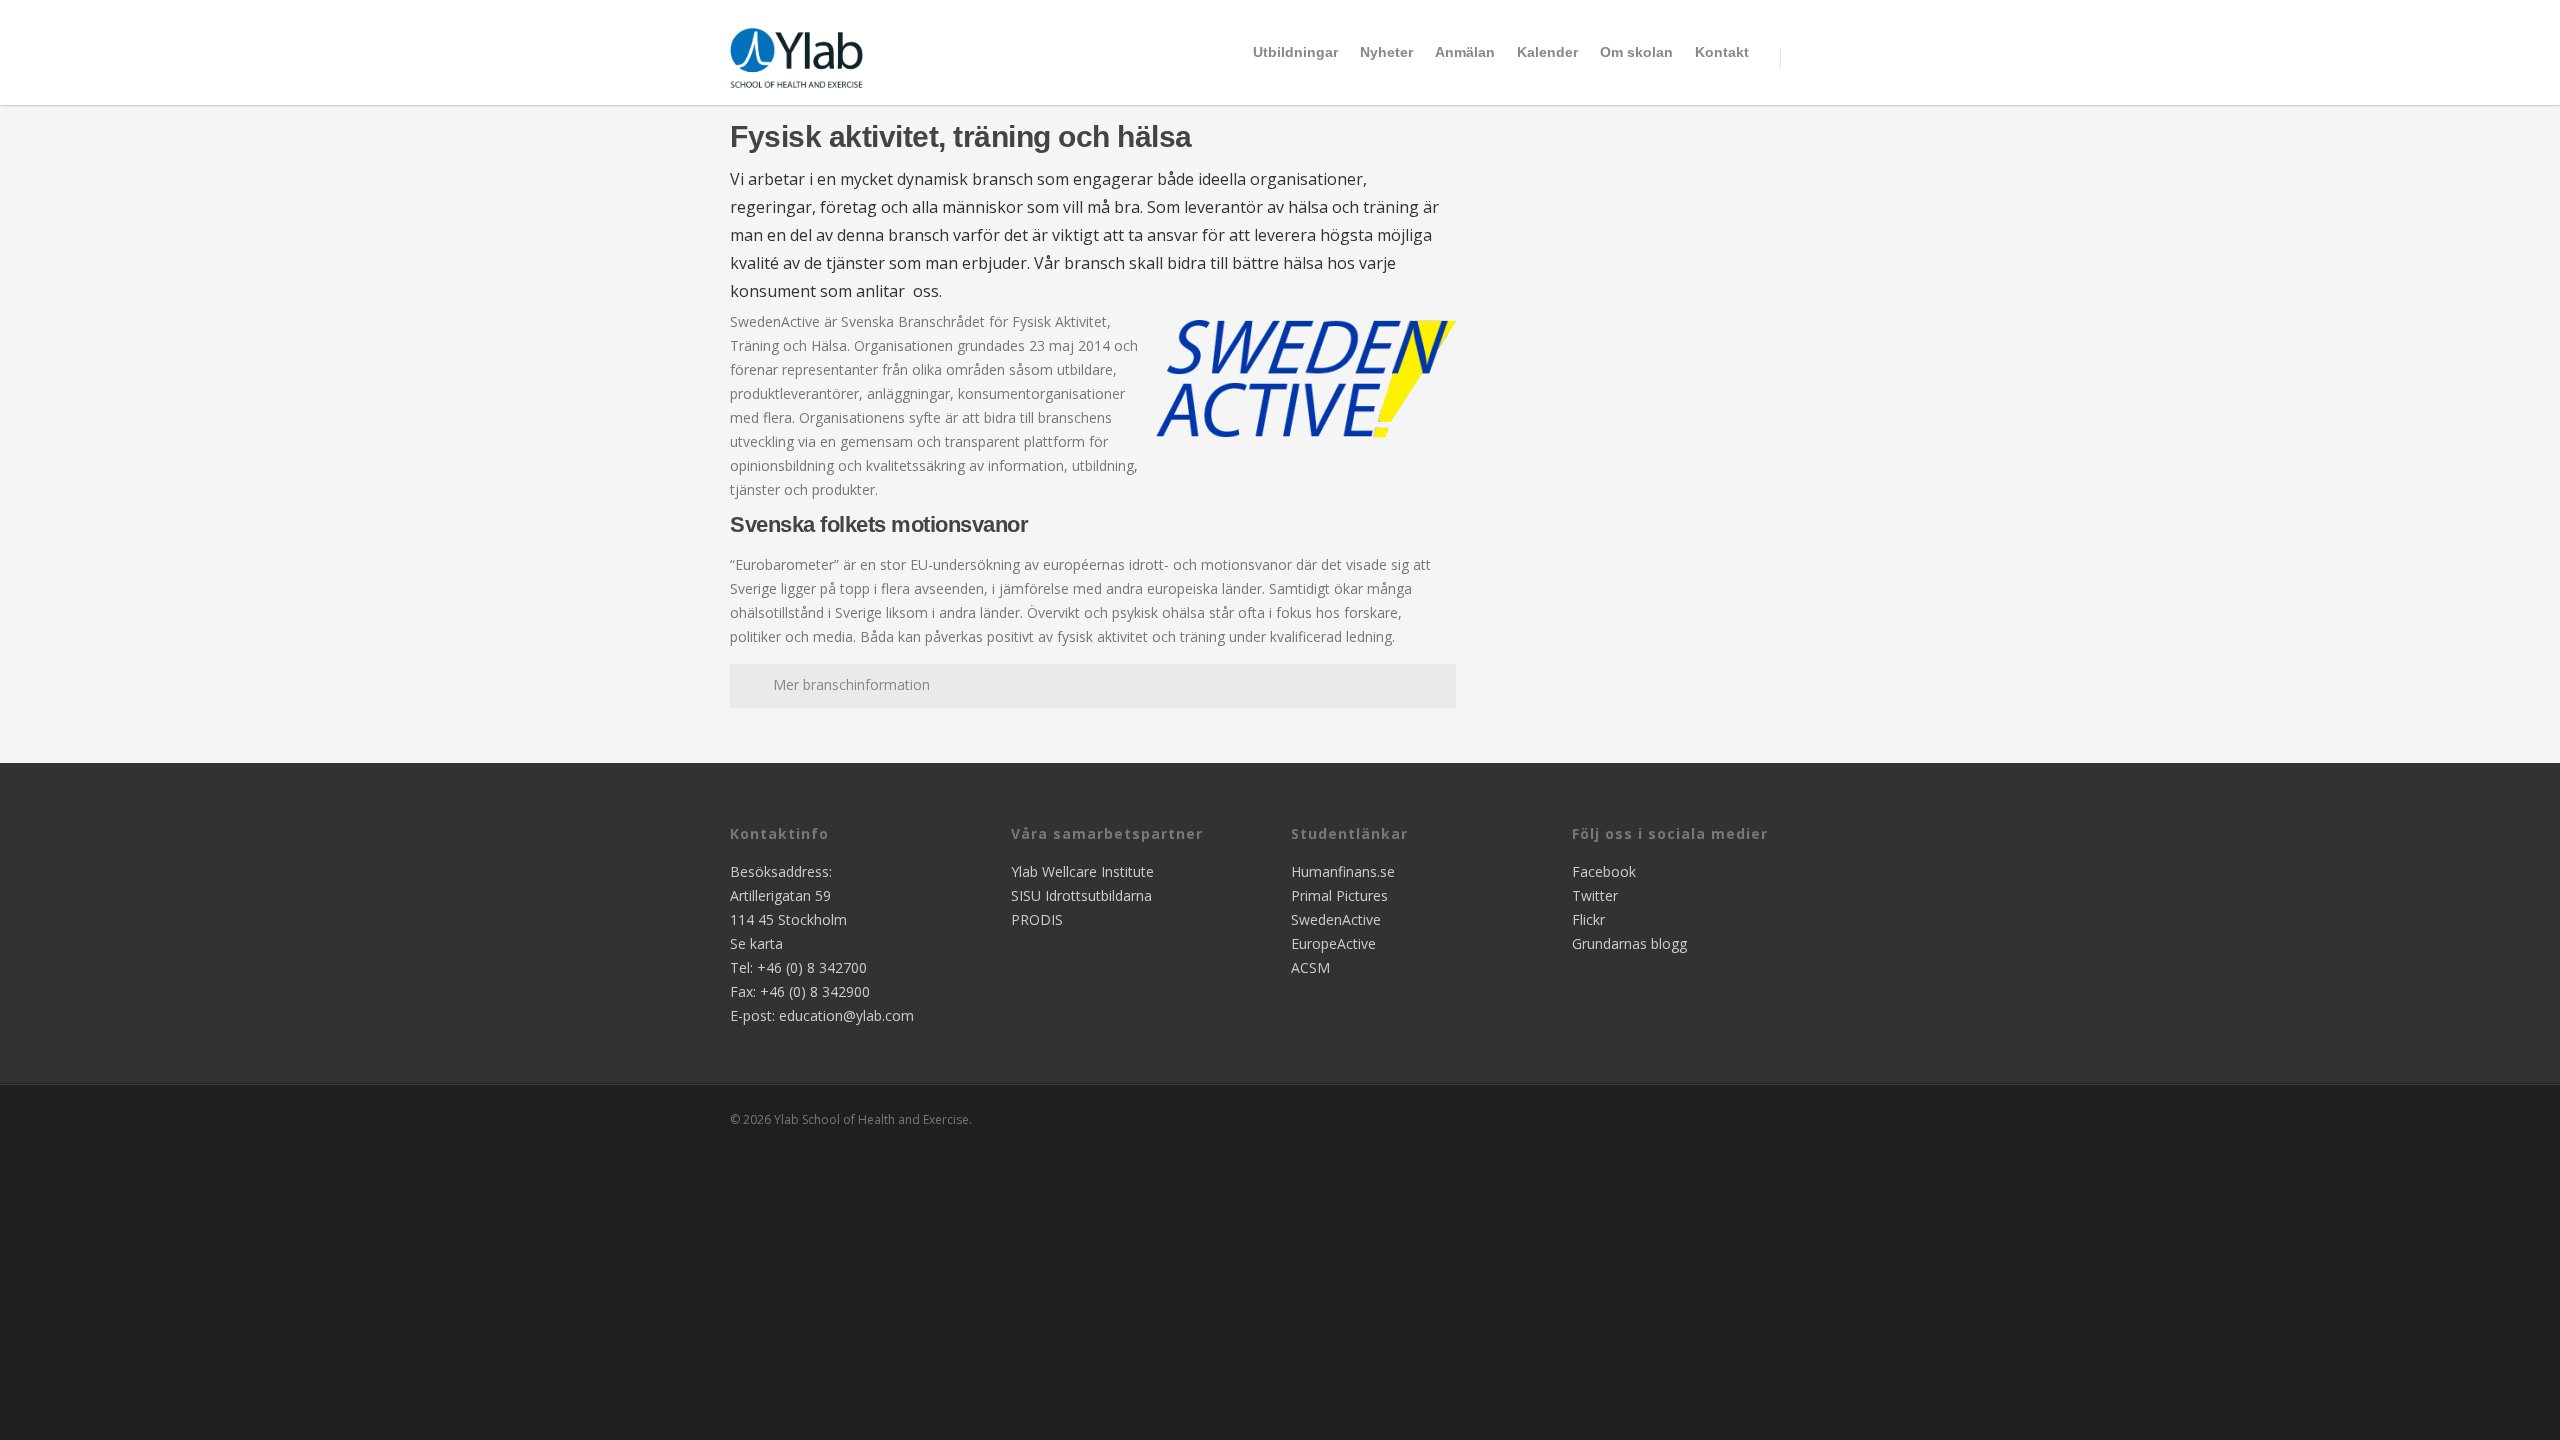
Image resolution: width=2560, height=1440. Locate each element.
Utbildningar (1295, 52)
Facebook (1604, 871)
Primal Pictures (1339, 895)
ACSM (1310, 967)
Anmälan (1465, 52)
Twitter (1595, 895)
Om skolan (1636, 52)
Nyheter (1386, 52)
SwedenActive (1336, 919)
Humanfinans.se (1343, 871)
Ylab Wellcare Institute (1082, 871)
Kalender (1547, 52)
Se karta (756, 943)
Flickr (1588, 919)
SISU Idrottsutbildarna (1081, 895)
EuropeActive (1333, 943)
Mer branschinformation (851, 684)
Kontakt (1722, 52)
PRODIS (1037, 919)
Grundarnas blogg (1629, 943)
